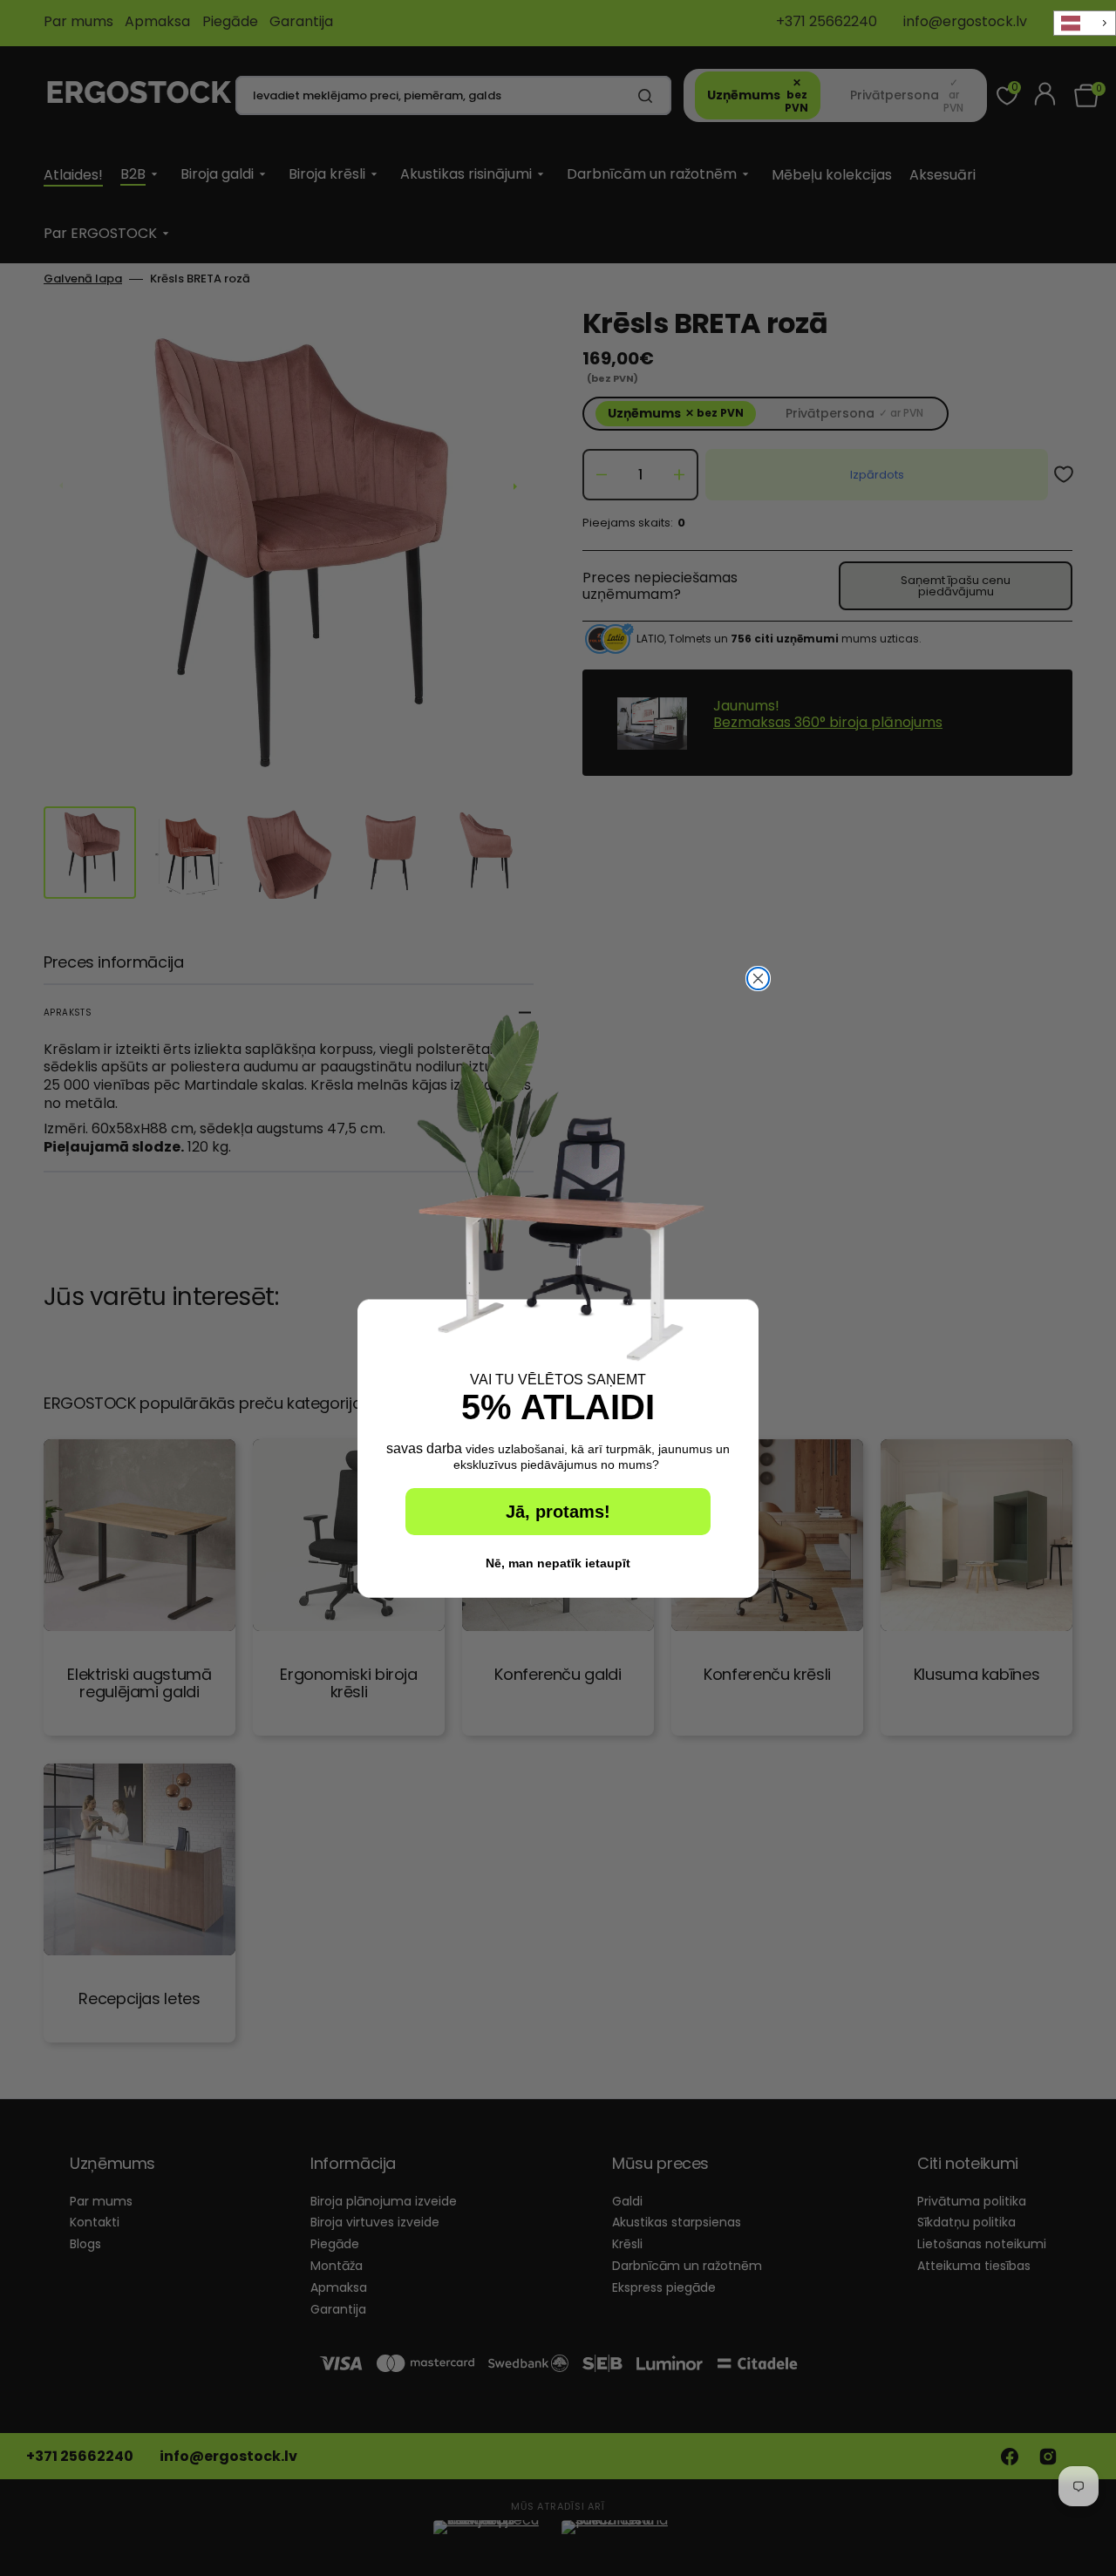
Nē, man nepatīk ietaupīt (558, 1563)
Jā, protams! (558, 1512)
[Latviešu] (1085, 23)
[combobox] (1085, 23)
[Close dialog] (758, 979)
